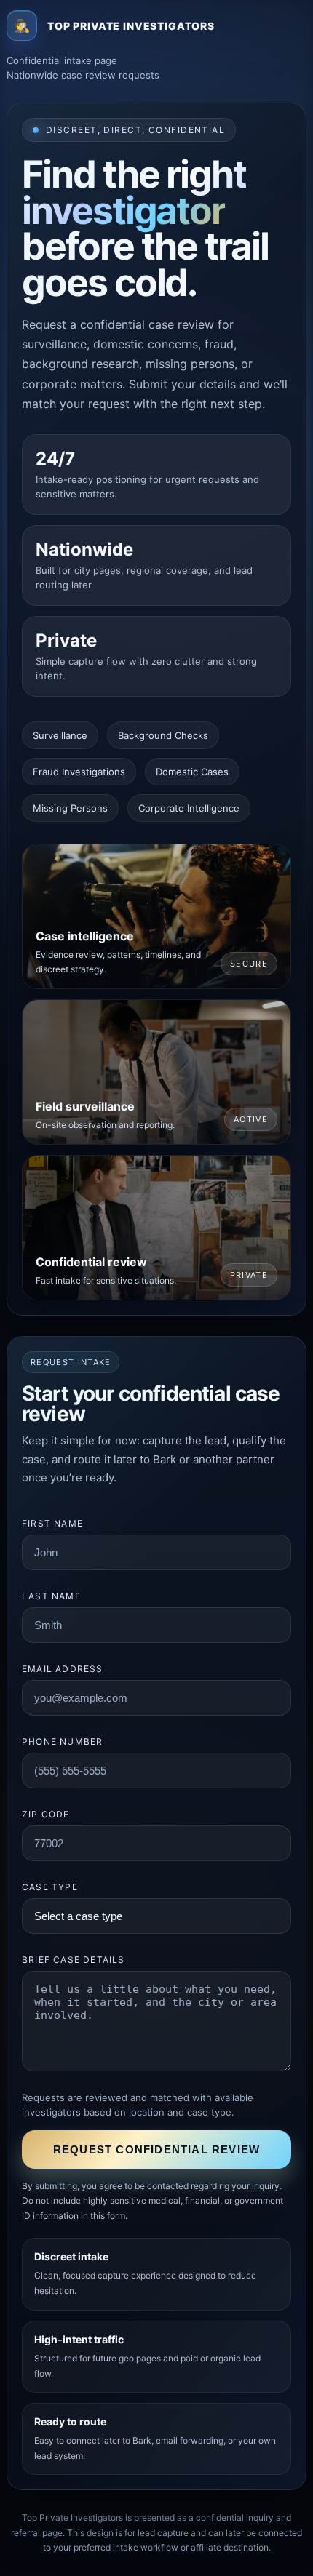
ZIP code (46, 1814)
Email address (63, 1669)
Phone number (62, 1741)
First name (52, 1523)
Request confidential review (156, 2149)
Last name (51, 1596)
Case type (50, 1887)
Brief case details (74, 1960)
